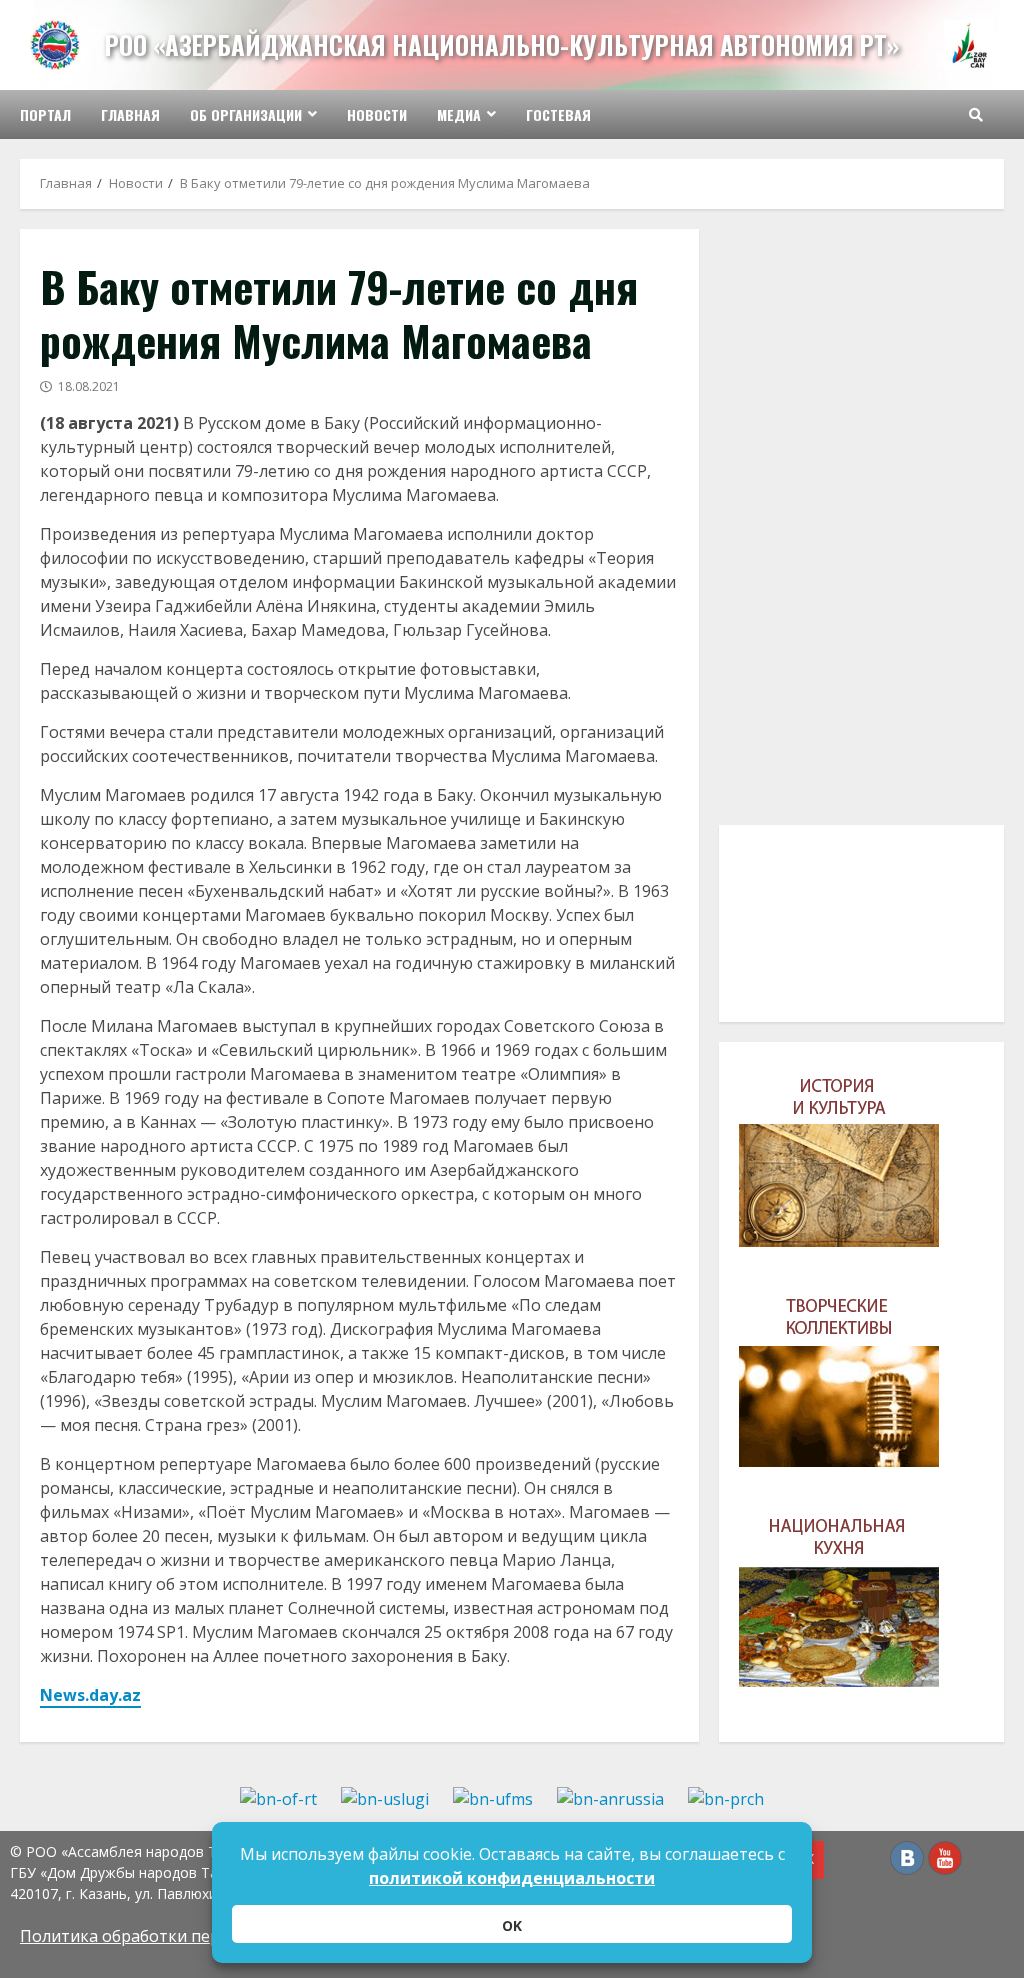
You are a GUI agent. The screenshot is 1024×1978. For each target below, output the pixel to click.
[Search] (976, 115)
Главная (130, 114)
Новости (377, 114)
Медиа (459, 114)
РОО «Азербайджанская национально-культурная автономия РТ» (502, 44)
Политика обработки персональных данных (194, 1936)
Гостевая (558, 114)
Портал (45, 114)
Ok (512, 1925)
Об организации (246, 114)
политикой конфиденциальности (512, 1878)
